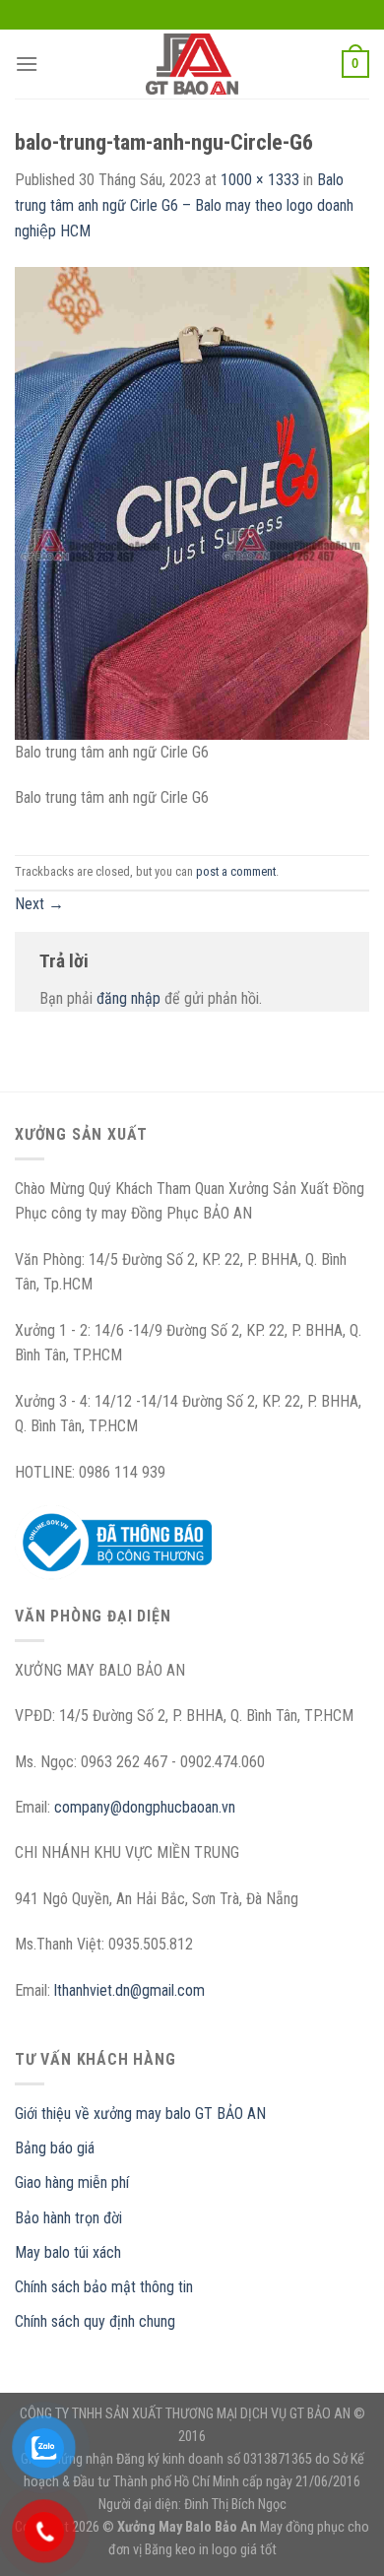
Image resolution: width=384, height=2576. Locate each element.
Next (39, 904)
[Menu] (27, 64)
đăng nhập (128, 998)
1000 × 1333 (260, 180)
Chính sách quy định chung (95, 2321)
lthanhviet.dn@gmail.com (129, 1990)
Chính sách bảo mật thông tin (104, 2287)
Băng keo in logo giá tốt (211, 2550)
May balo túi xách (68, 2252)
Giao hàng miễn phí (72, 2182)
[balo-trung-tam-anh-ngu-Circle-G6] (192, 502)
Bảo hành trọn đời (68, 2218)
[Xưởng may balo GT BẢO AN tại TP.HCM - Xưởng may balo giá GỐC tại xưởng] (192, 64)
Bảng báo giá (55, 2148)
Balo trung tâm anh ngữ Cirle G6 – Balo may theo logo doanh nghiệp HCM (184, 205)
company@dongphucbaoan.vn (145, 1807)
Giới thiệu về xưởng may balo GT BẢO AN (140, 2114)
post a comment (236, 871)
